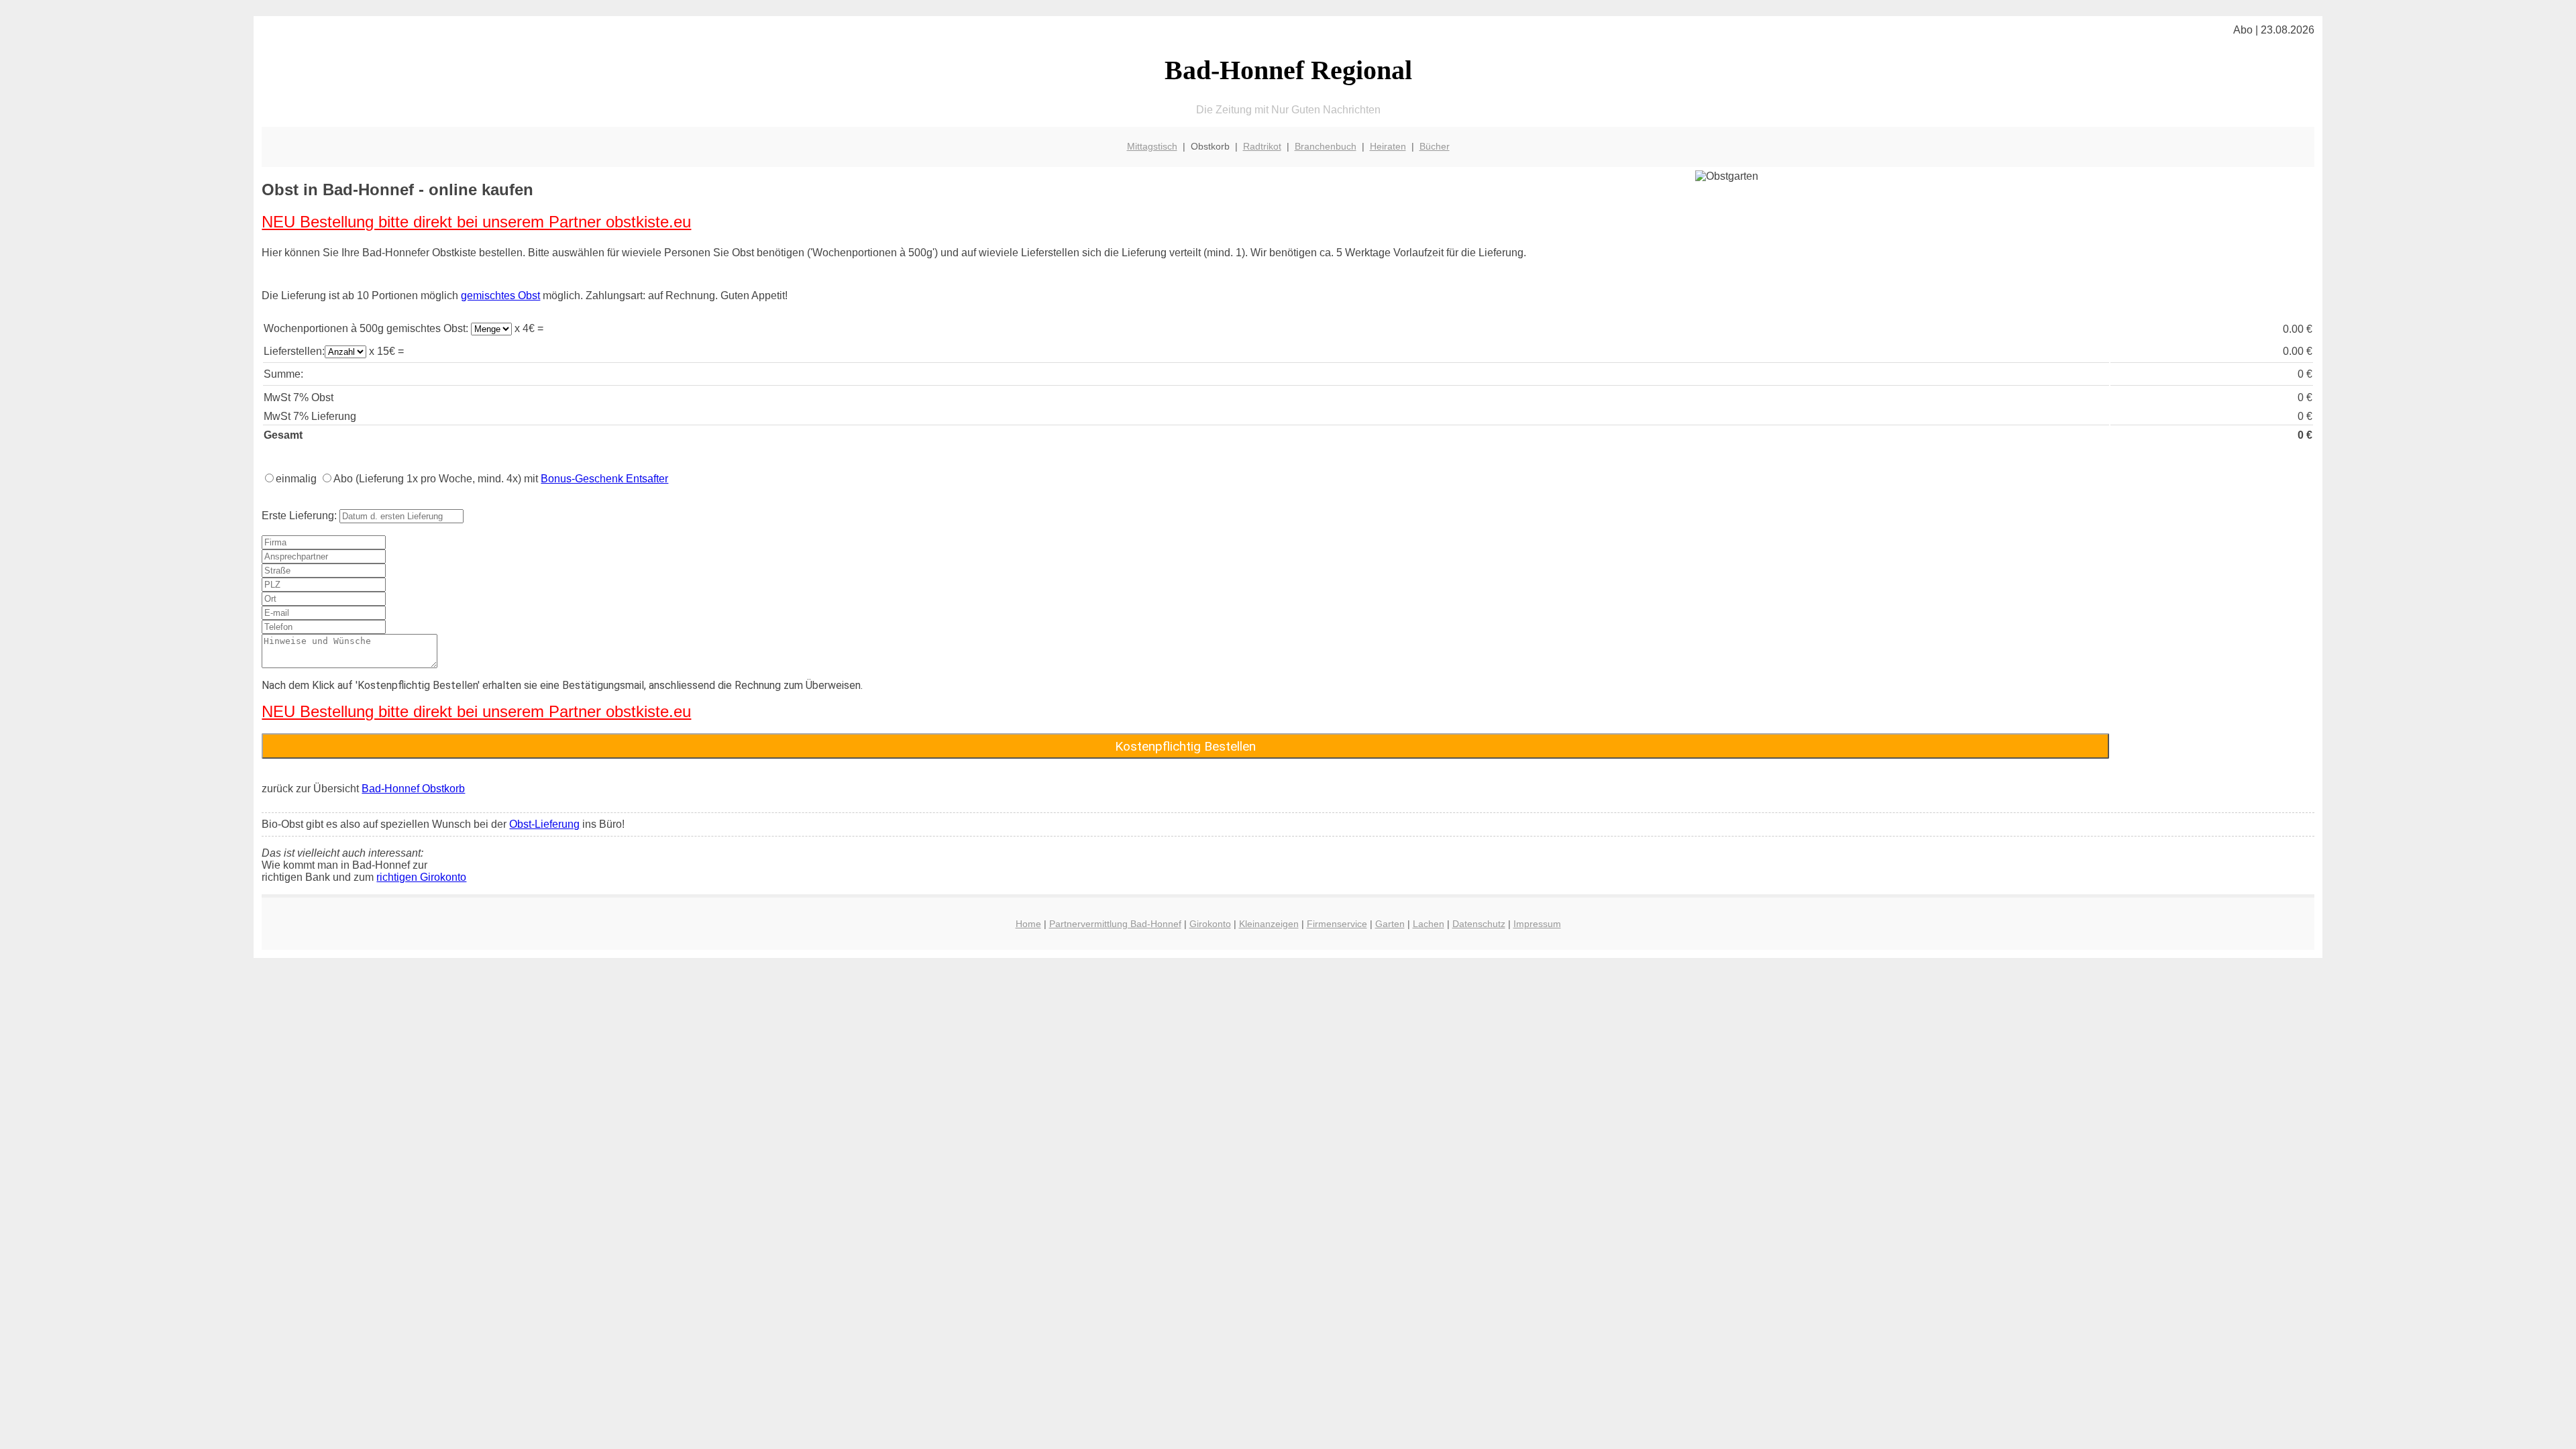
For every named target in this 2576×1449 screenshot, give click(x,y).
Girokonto (1210, 924)
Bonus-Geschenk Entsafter (604, 479)
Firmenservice (1337, 924)
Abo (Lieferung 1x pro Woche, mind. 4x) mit (501, 479)
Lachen (1429, 924)
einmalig (296, 479)
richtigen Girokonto (421, 877)
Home (1028, 924)
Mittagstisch (1152, 146)
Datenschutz (1479, 924)
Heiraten (1388, 146)
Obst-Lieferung (544, 824)
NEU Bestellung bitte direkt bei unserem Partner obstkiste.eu (476, 222)
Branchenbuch (1326, 146)
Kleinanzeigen (1269, 924)
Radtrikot (1262, 146)
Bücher (1435, 146)
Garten (1390, 924)
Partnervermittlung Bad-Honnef (1115, 924)
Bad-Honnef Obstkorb (413, 789)
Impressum (1537, 924)
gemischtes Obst (500, 296)
